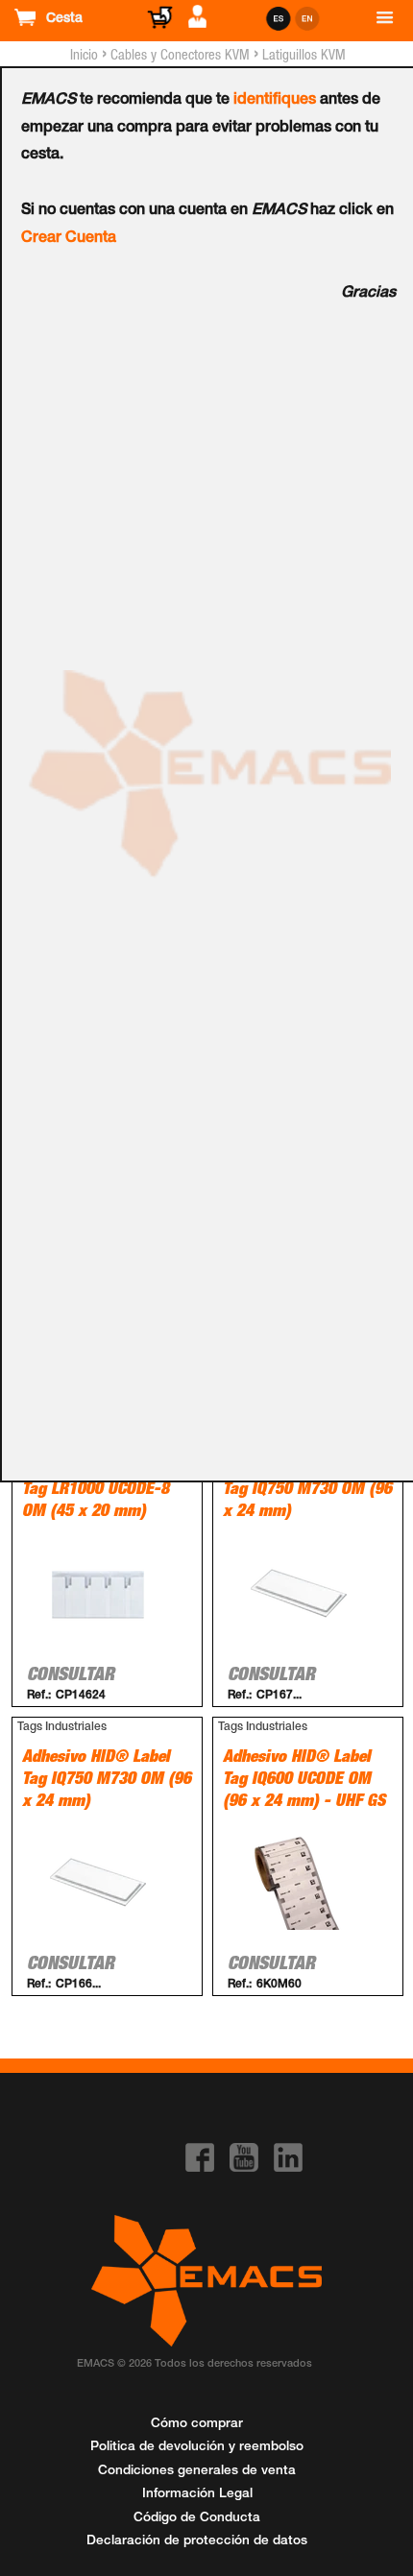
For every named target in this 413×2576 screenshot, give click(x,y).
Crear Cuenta (69, 239)
